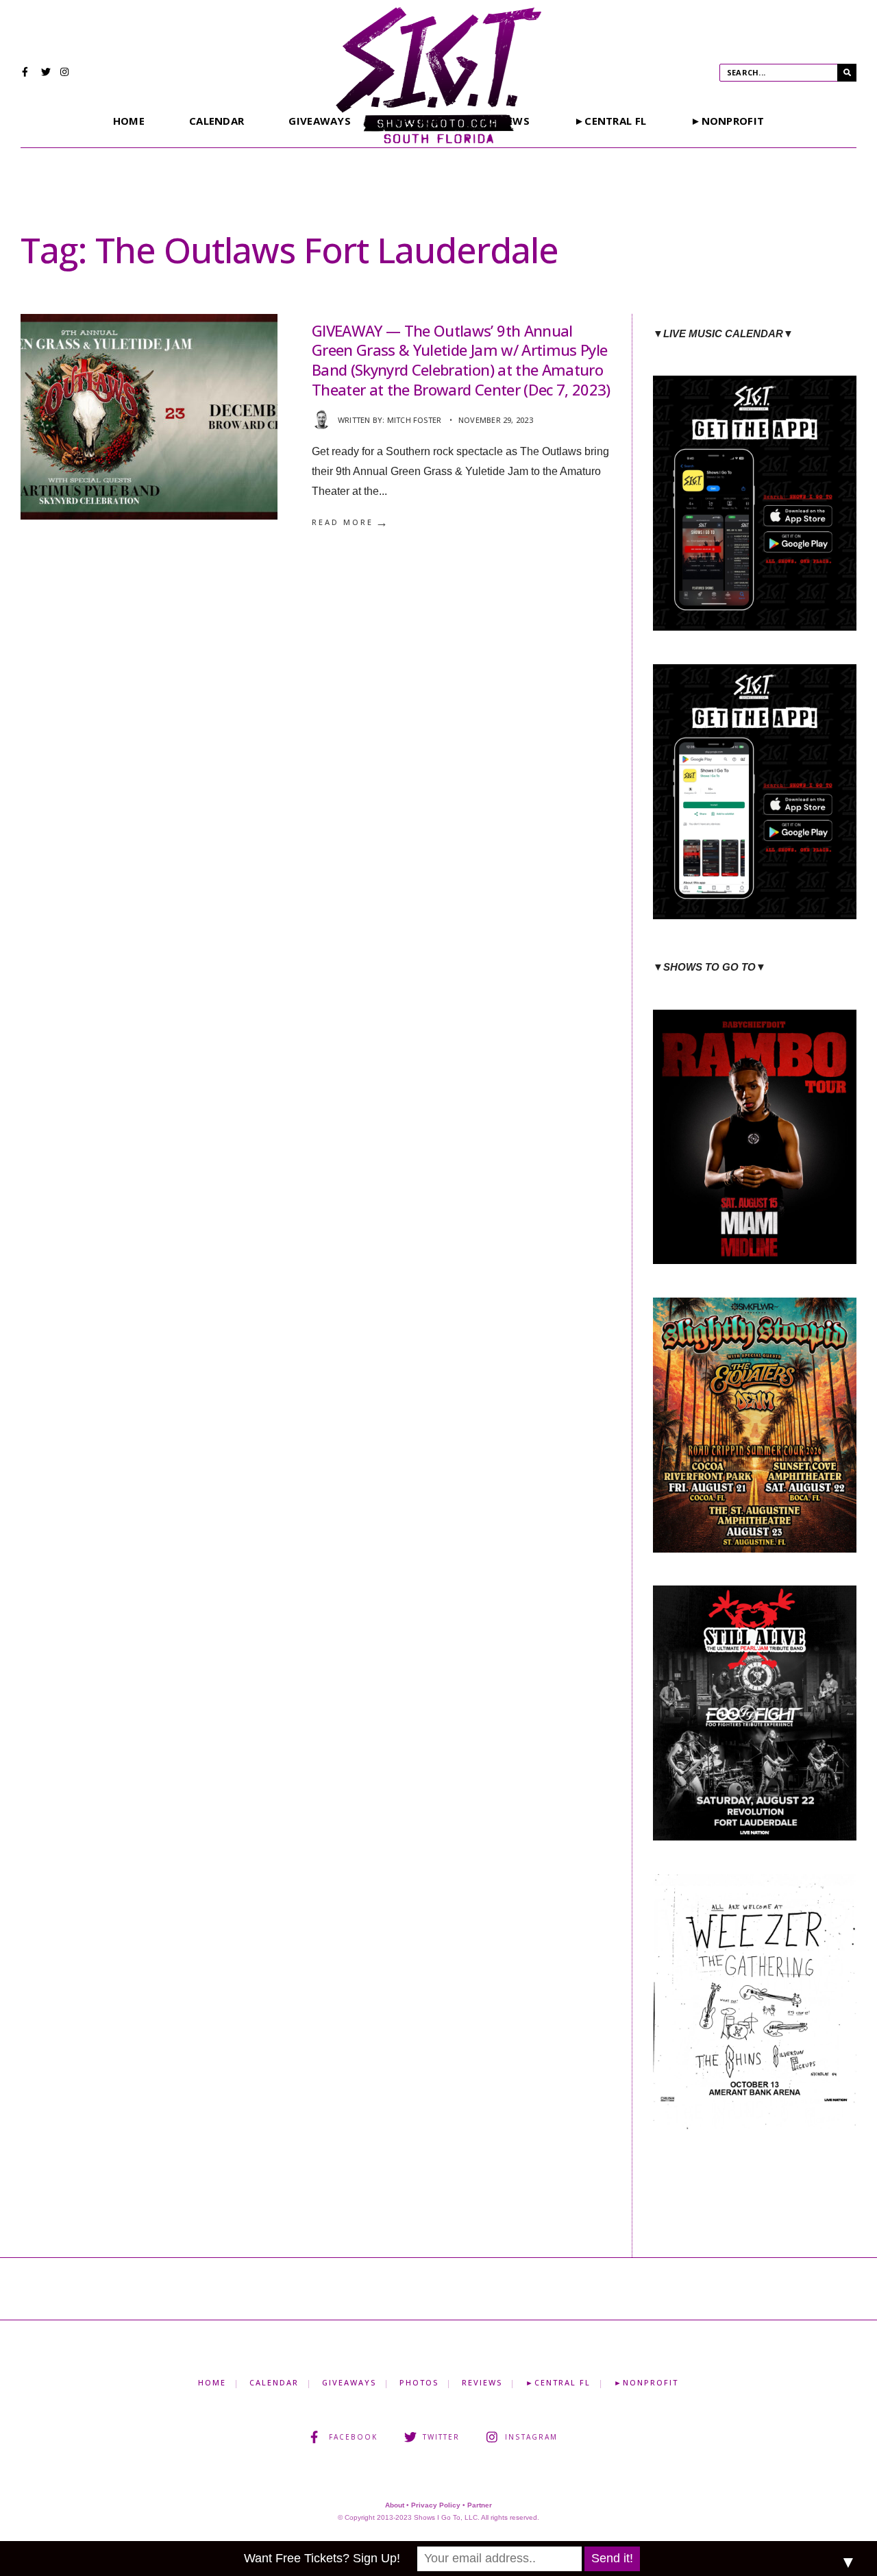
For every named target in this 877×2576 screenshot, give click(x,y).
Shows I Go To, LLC (446, 2517)
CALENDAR (217, 121)
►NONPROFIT (727, 121)
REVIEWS (482, 2382)
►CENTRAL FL (610, 121)
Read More (351, 522)
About (395, 2505)
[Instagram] (65, 73)
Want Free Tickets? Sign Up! (322, 2558)
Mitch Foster (415, 420)
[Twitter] (46, 73)
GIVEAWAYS (320, 121)
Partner (480, 2505)
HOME (129, 121)
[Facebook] (27, 73)
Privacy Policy (436, 2505)
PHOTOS (419, 2382)
